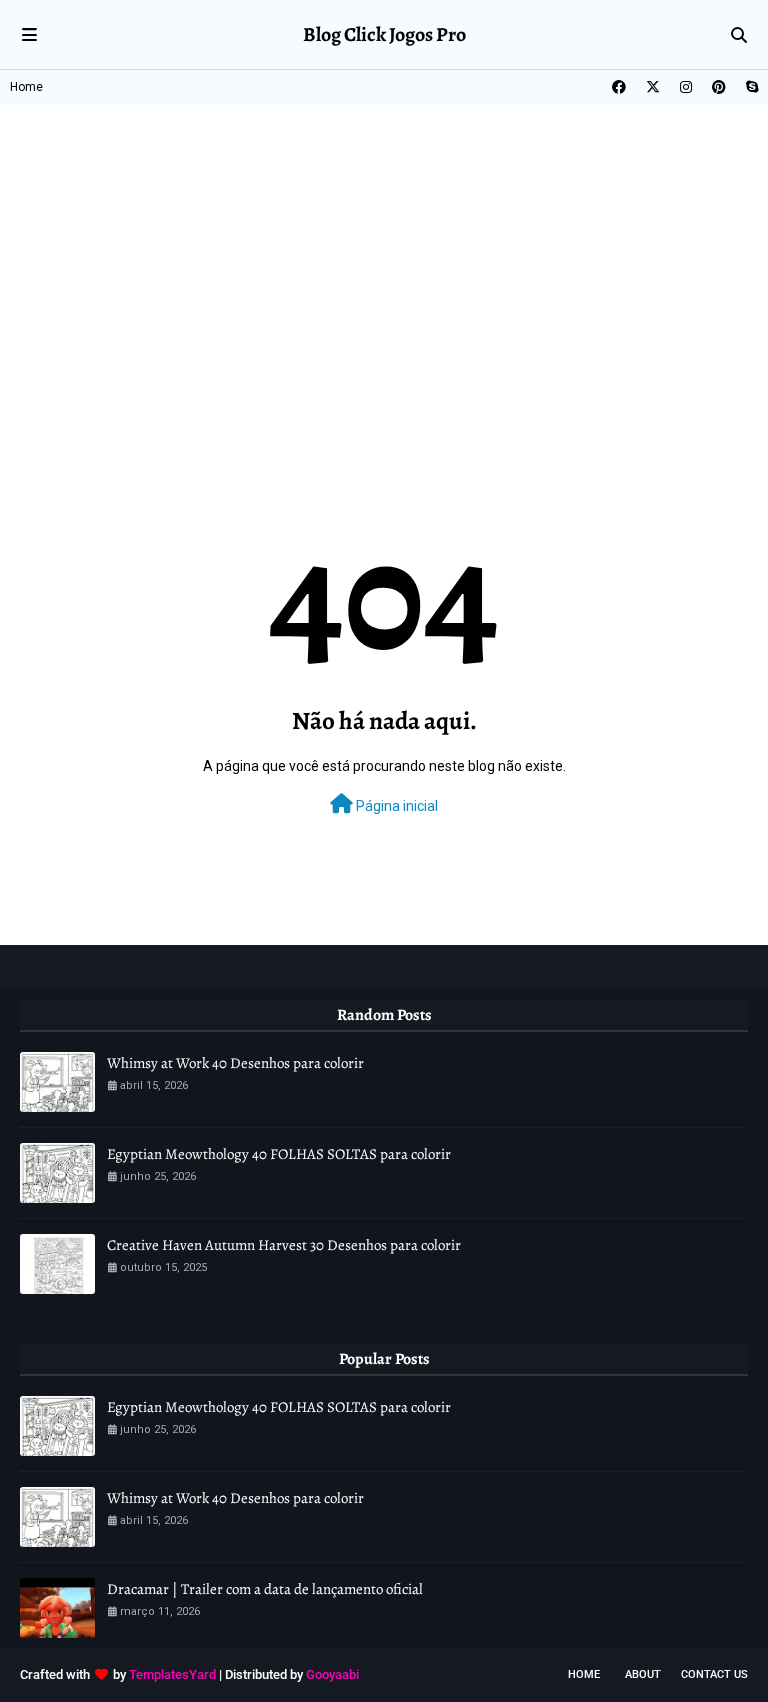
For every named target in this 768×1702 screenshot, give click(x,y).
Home (26, 87)
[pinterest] (719, 87)
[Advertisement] (384, 254)
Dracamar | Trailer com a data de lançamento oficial (265, 1589)
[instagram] (686, 87)
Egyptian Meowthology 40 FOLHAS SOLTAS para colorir (279, 1154)
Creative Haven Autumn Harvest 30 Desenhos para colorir (284, 1245)
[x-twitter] (653, 87)
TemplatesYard (172, 1674)
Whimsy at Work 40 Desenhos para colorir (235, 1063)
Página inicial (395, 806)
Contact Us (714, 1674)
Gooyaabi (332, 1674)
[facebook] (619, 87)
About (643, 1674)
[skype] (749, 87)
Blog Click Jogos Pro (384, 34)
